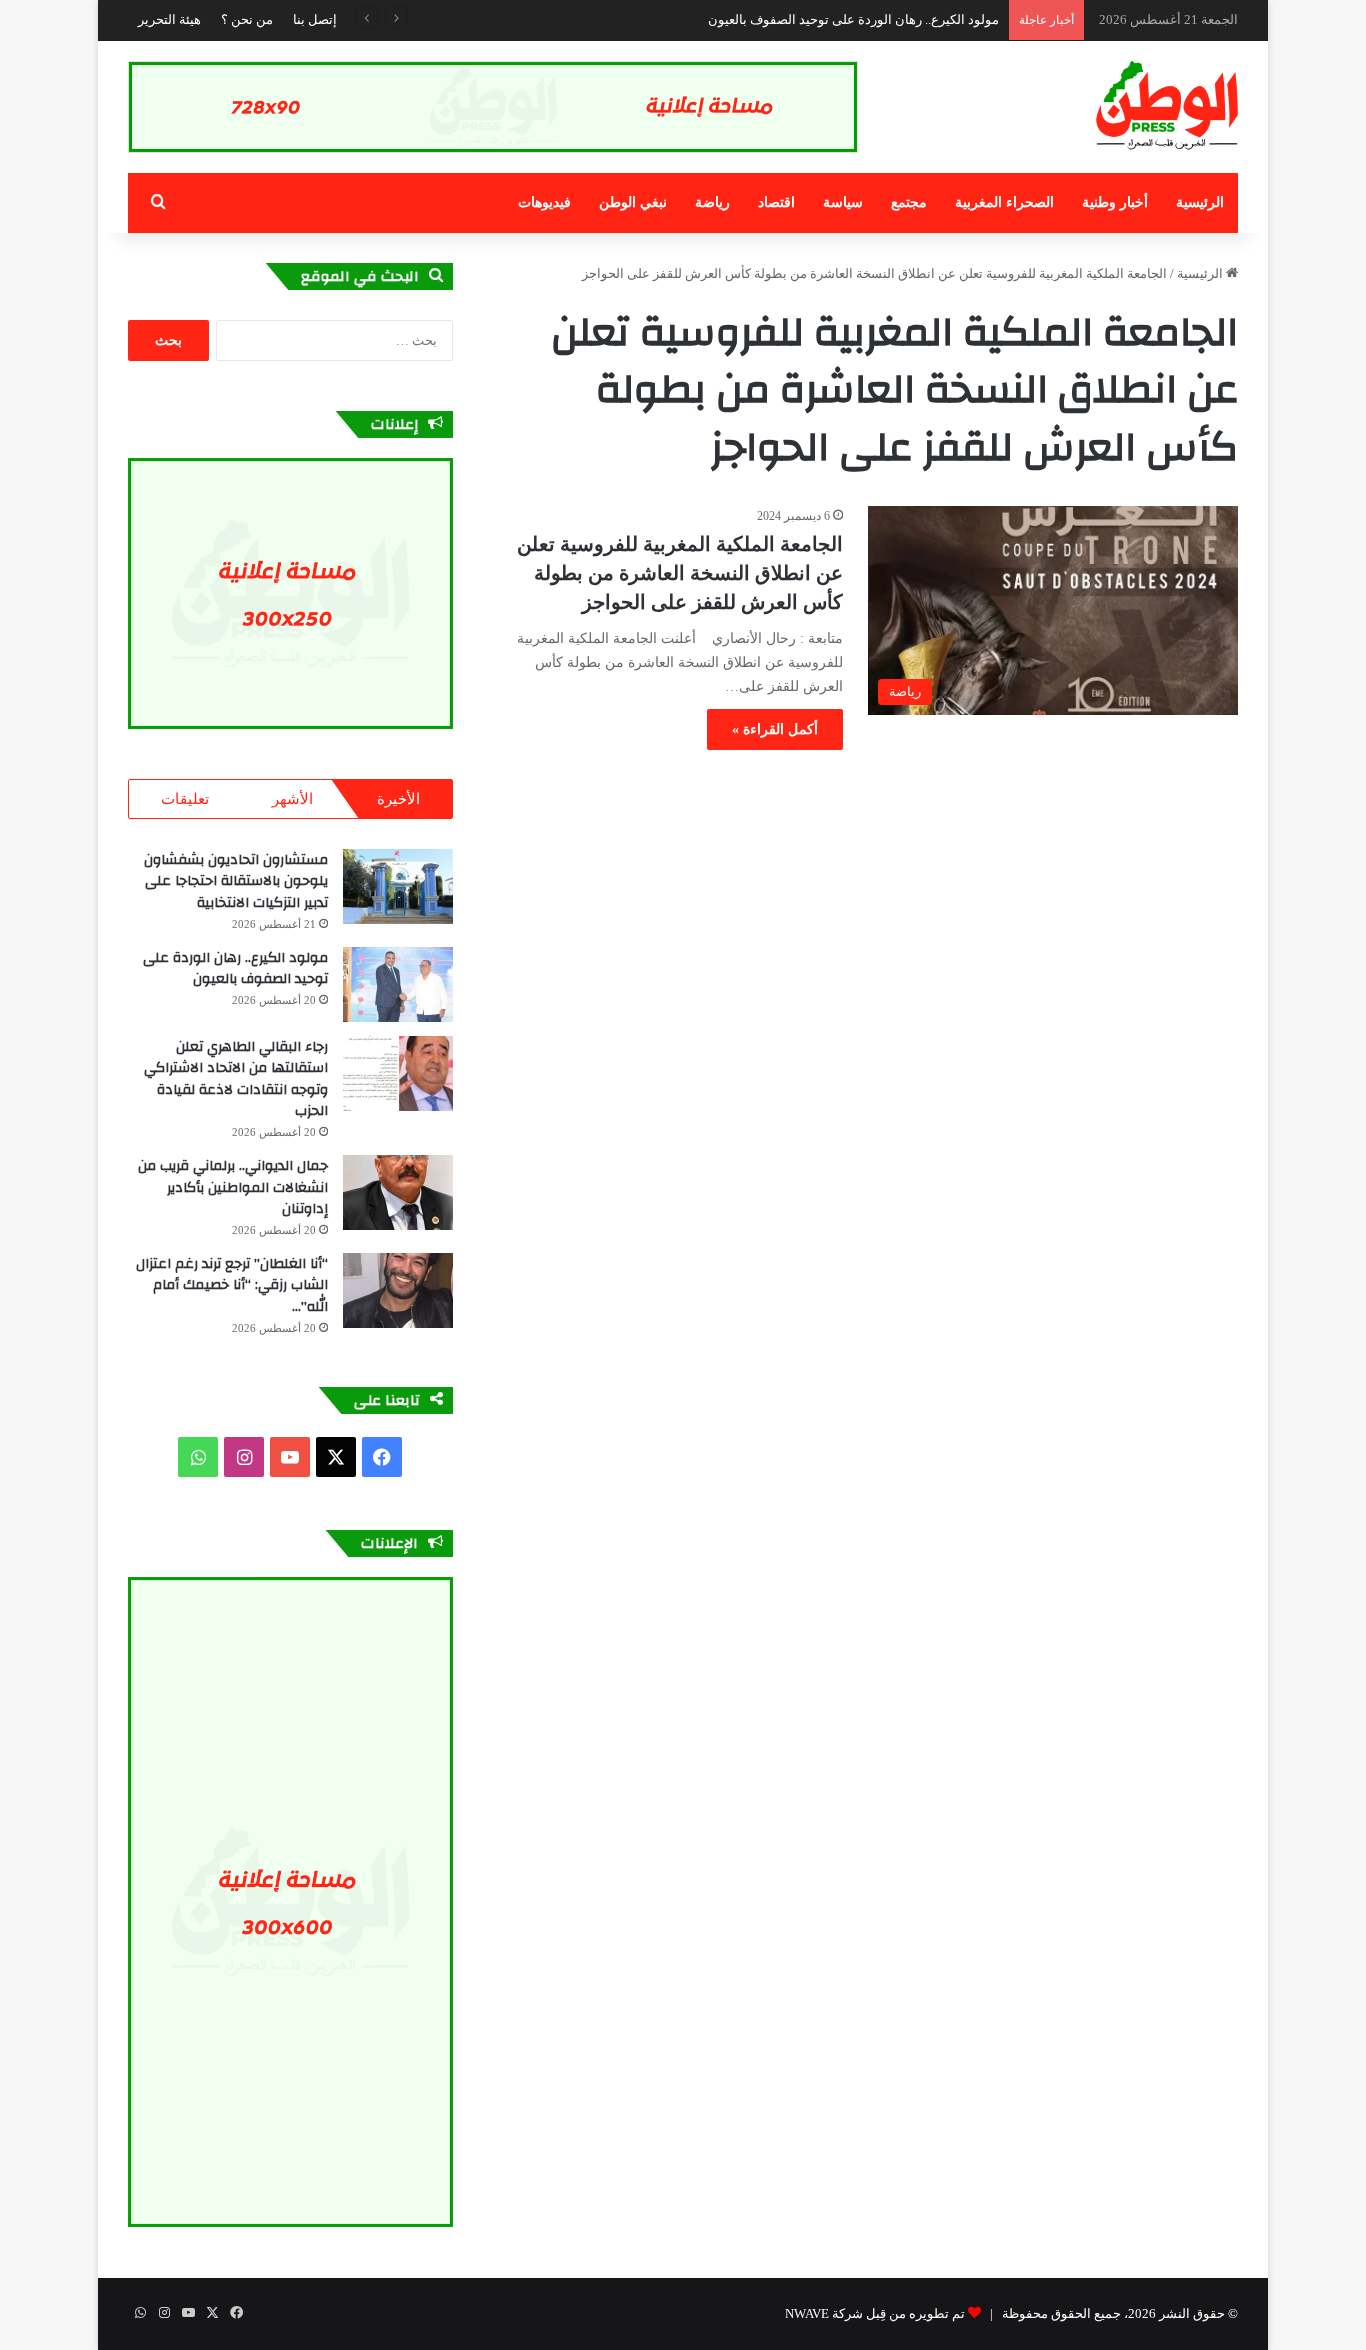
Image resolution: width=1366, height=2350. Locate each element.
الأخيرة (398, 799)
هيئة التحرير (169, 19)
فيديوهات (544, 202)
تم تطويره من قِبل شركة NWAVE (875, 2313)
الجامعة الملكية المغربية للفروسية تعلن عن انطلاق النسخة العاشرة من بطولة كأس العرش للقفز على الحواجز (680, 573)
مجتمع (909, 202)
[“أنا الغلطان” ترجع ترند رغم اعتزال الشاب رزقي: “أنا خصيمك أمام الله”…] (398, 1290)
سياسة (843, 202)
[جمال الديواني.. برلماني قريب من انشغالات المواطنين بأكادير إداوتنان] (398, 1192)
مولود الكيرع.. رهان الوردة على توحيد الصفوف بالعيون (853, 19)
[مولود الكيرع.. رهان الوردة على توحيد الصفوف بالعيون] (398, 984)
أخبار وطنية (1115, 202)
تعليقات (185, 799)
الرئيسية (1200, 202)
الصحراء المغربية (1004, 202)
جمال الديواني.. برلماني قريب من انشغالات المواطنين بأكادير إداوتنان (233, 1187)
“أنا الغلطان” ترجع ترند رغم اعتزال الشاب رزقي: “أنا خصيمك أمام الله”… (232, 1285)
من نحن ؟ (247, 19)
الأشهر (292, 799)
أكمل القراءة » (775, 729)
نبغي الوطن (633, 202)
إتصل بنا (315, 19)
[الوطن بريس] (1167, 106)
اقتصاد (776, 202)
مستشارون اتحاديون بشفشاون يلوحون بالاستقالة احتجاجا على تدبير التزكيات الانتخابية (236, 881)
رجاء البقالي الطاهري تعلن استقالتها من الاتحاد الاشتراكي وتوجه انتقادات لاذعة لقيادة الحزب (236, 1079)
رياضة (712, 202)
